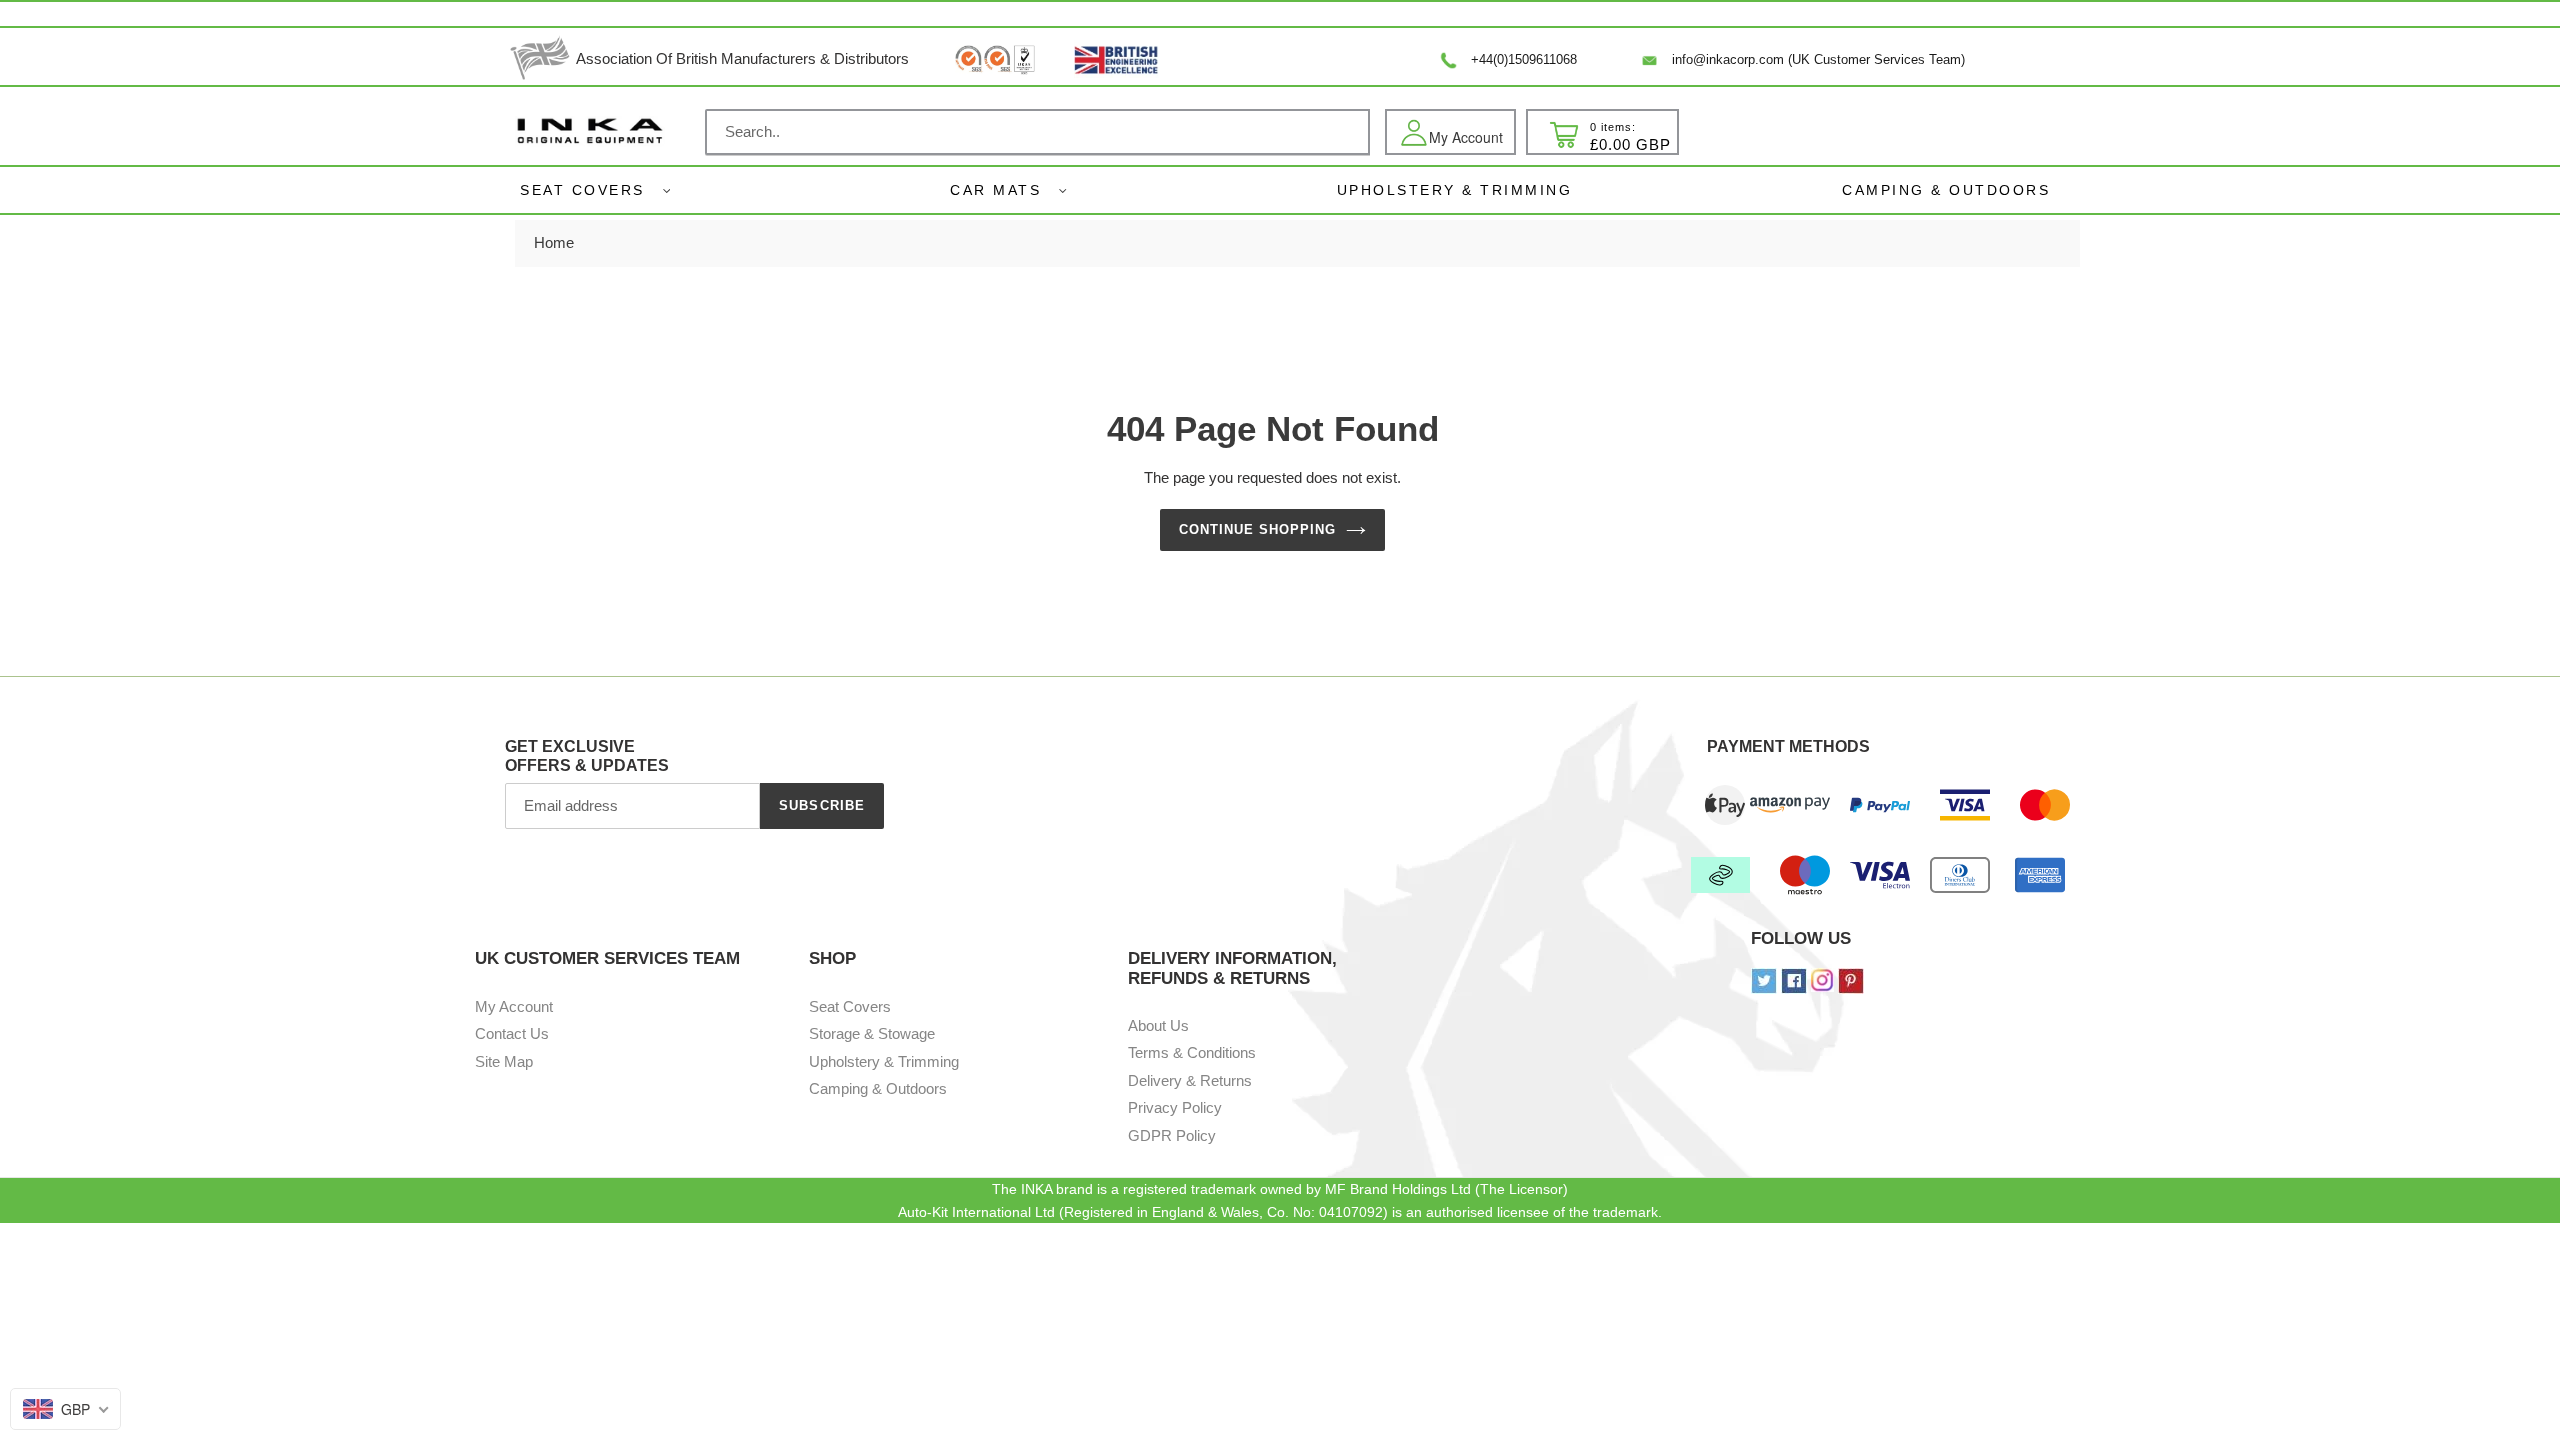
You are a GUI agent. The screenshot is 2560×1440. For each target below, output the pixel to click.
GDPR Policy (1172, 1135)
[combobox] (1037, 132)
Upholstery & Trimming (884, 1061)
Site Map (504, 1061)
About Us (1158, 1025)
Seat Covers (582, 190)
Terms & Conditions (1192, 1052)
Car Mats (995, 190)
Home (554, 242)
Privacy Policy (1175, 1107)
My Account (514, 1006)
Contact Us (512, 1033)
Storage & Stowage (872, 1033)
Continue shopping (1258, 529)
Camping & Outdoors (878, 1088)
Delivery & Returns (1190, 1080)
